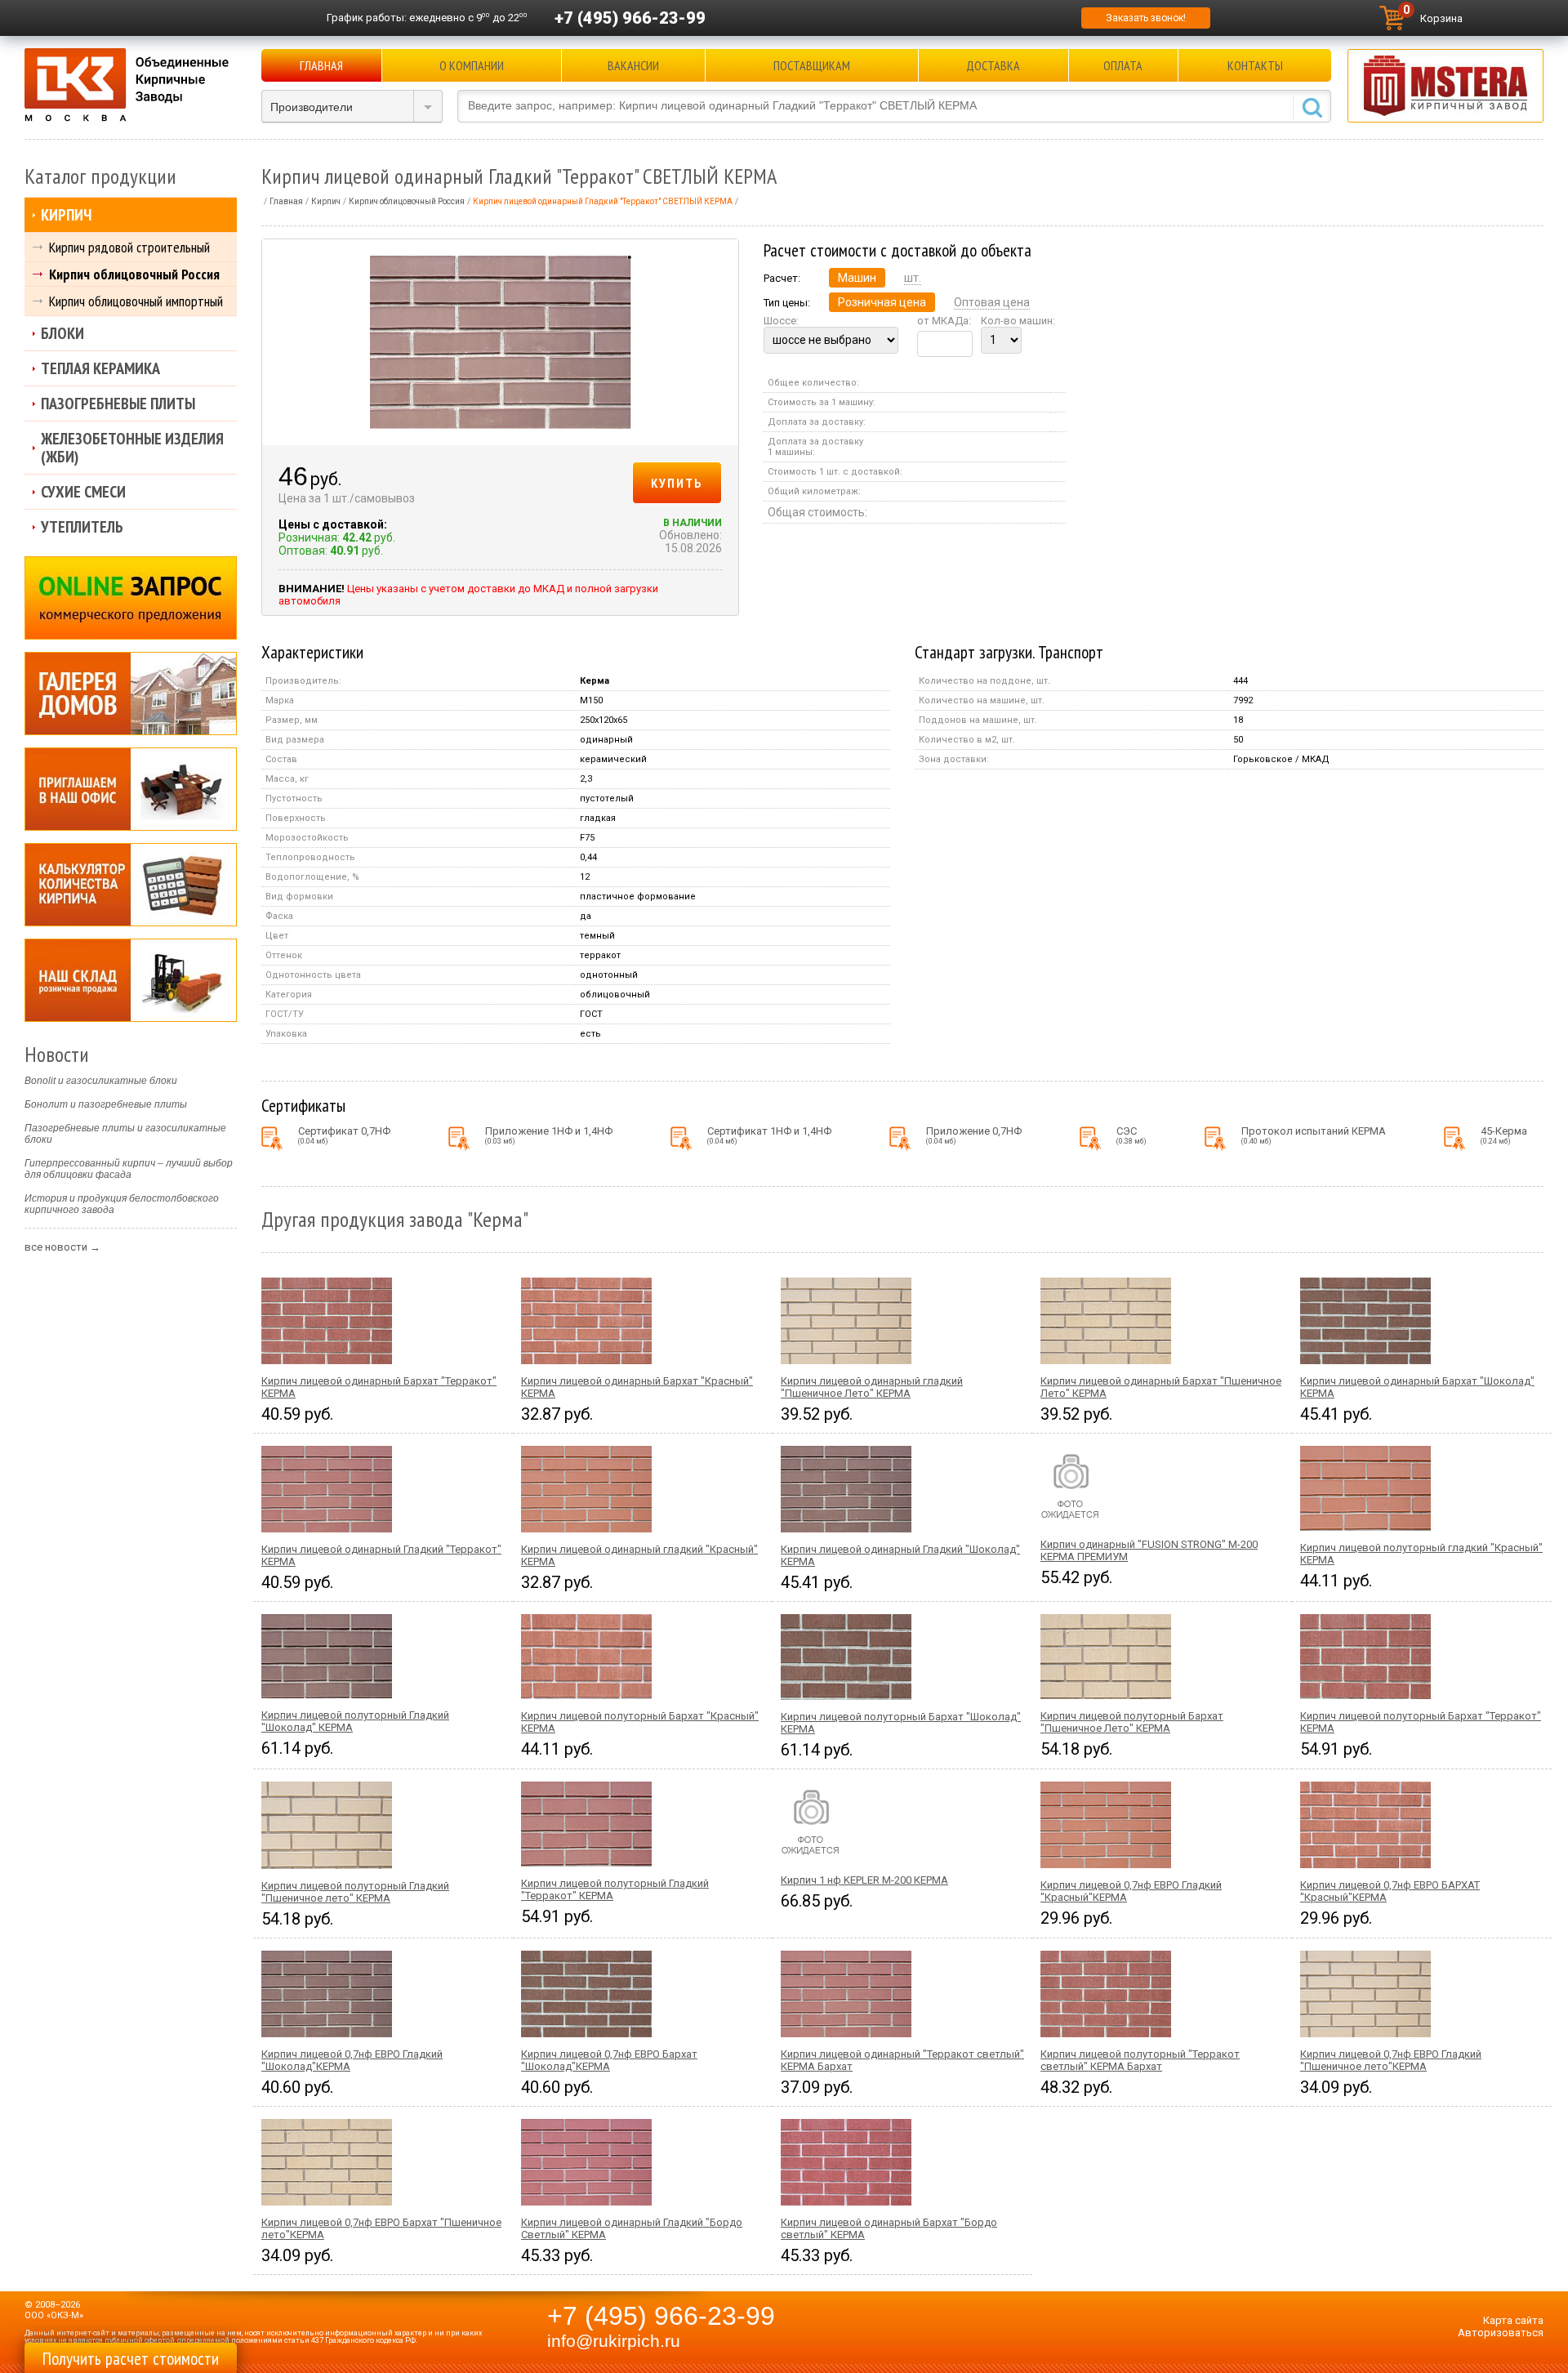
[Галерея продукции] (131, 694)
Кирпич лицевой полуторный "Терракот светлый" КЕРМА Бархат (1140, 2060)
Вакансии (633, 65)
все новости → (62, 1247)
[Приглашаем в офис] (131, 789)
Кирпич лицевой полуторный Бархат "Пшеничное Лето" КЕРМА (1132, 1722)
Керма (595, 681)
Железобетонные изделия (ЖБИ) (132, 448)
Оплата (1123, 65)
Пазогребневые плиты (118, 404)
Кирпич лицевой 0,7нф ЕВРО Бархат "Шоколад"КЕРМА (609, 2060)
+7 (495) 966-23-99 (630, 18)
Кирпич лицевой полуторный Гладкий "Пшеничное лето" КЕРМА (355, 1892)
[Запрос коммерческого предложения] (131, 598)
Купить (677, 483)
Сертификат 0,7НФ (344, 1135)
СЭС (1131, 1135)
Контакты (1255, 65)
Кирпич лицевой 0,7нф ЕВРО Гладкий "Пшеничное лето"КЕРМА (1391, 2060)
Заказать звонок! (1146, 18)
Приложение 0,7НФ (974, 1135)
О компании (472, 65)
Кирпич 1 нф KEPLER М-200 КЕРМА (864, 1880)
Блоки (62, 333)
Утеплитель (82, 527)
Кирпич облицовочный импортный (136, 301)
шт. (913, 278)
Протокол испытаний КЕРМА (1314, 1135)
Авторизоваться (1501, 2333)
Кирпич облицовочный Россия (134, 274)
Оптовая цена (992, 302)
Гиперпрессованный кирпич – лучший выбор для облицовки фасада (129, 1169)
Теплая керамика (100, 368)
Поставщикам (812, 65)
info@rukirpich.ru (614, 2341)
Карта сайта (1513, 2320)
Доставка (993, 65)
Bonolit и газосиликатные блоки (101, 1081)
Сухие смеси (83, 492)
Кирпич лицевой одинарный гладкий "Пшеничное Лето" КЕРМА (872, 1387)
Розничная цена (882, 302)
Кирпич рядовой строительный (129, 247)
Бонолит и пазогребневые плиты (106, 1104)
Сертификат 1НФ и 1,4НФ (769, 1135)
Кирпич (66, 215)
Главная (321, 65)
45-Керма (1504, 1135)
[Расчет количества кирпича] (131, 885)
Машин (857, 278)
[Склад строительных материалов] (131, 980)
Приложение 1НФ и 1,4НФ (549, 1135)
